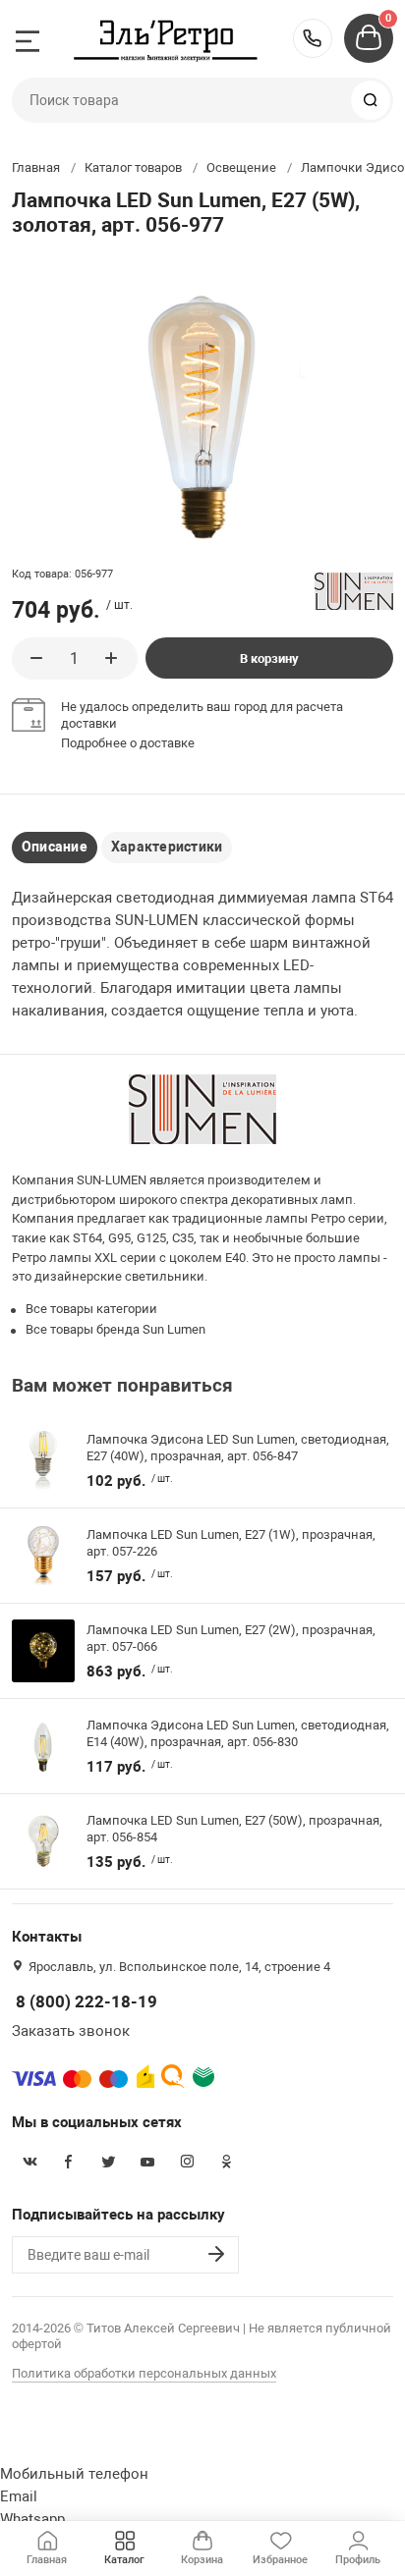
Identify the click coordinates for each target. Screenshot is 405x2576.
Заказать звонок (71, 2031)
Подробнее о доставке (128, 743)
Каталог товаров (133, 167)
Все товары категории (91, 1309)
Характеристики (167, 847)
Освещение (241, 167)
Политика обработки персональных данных (144, 2373)
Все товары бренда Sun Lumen (116, 1329)
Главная (36, 167)
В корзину (269, 658)
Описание (55, 847)
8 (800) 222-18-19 (313, 38)
